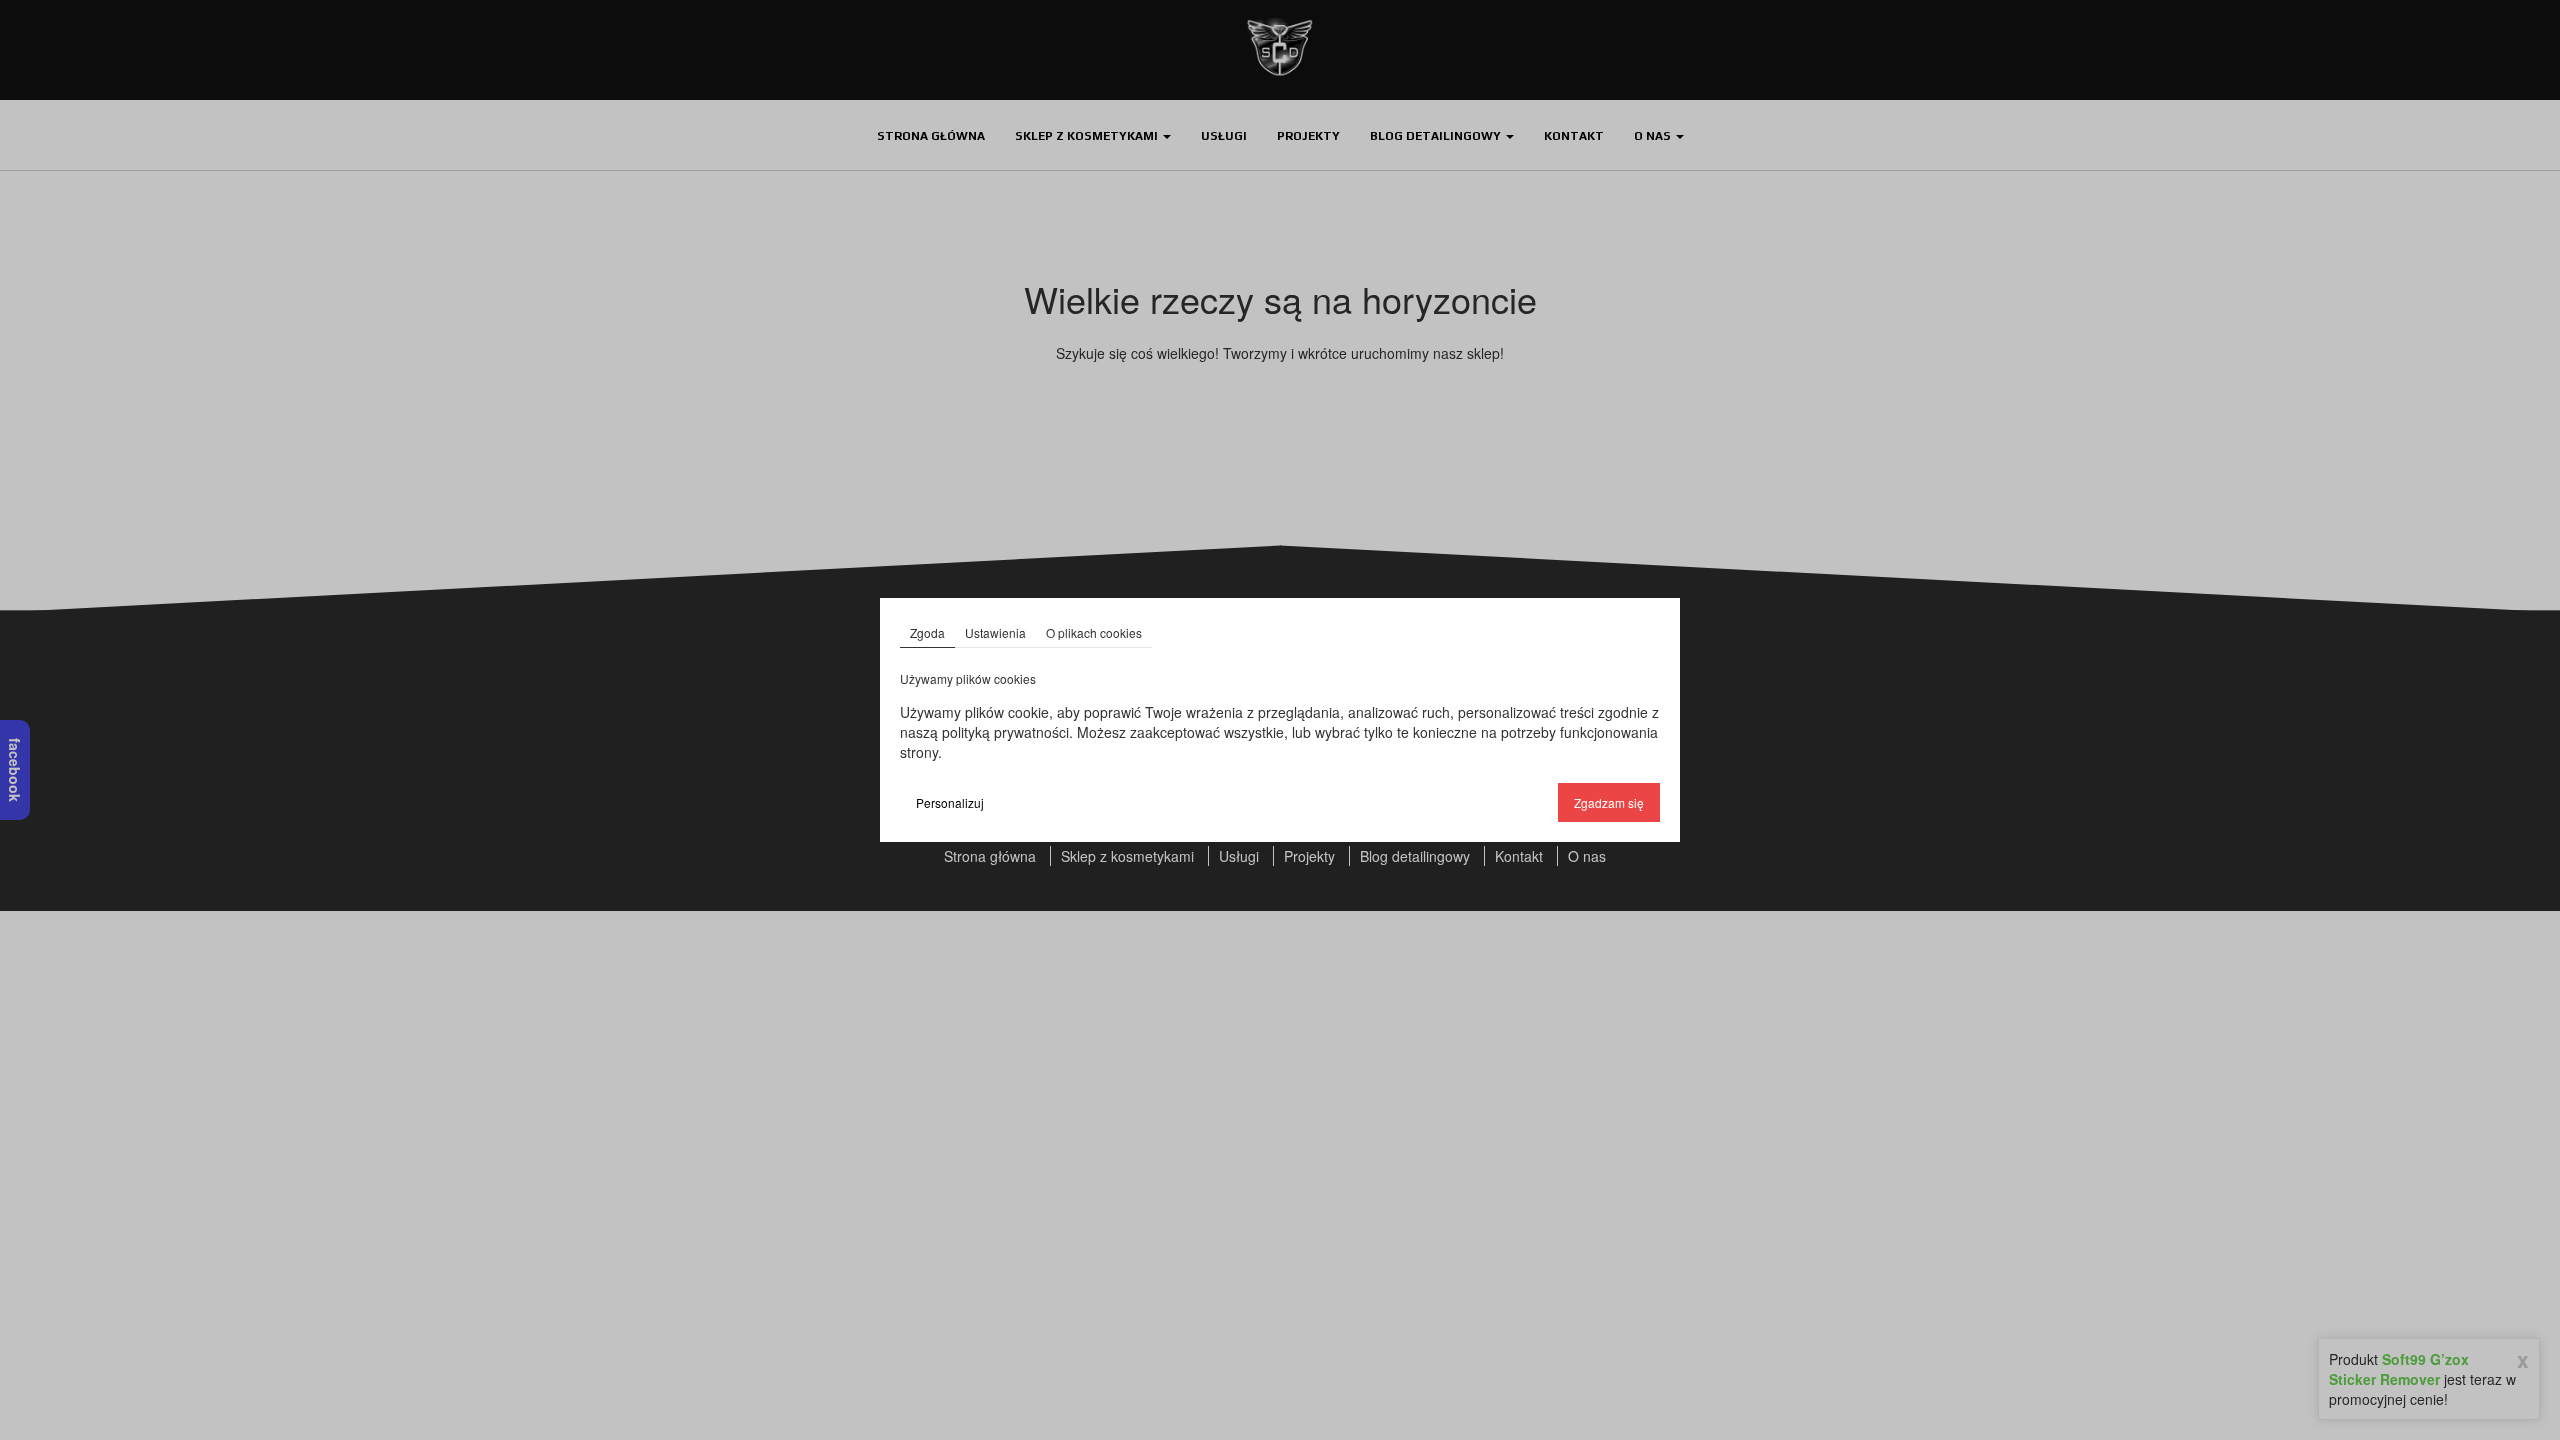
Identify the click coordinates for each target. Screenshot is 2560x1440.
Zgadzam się (1609, 802)
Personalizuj (950, 802)
